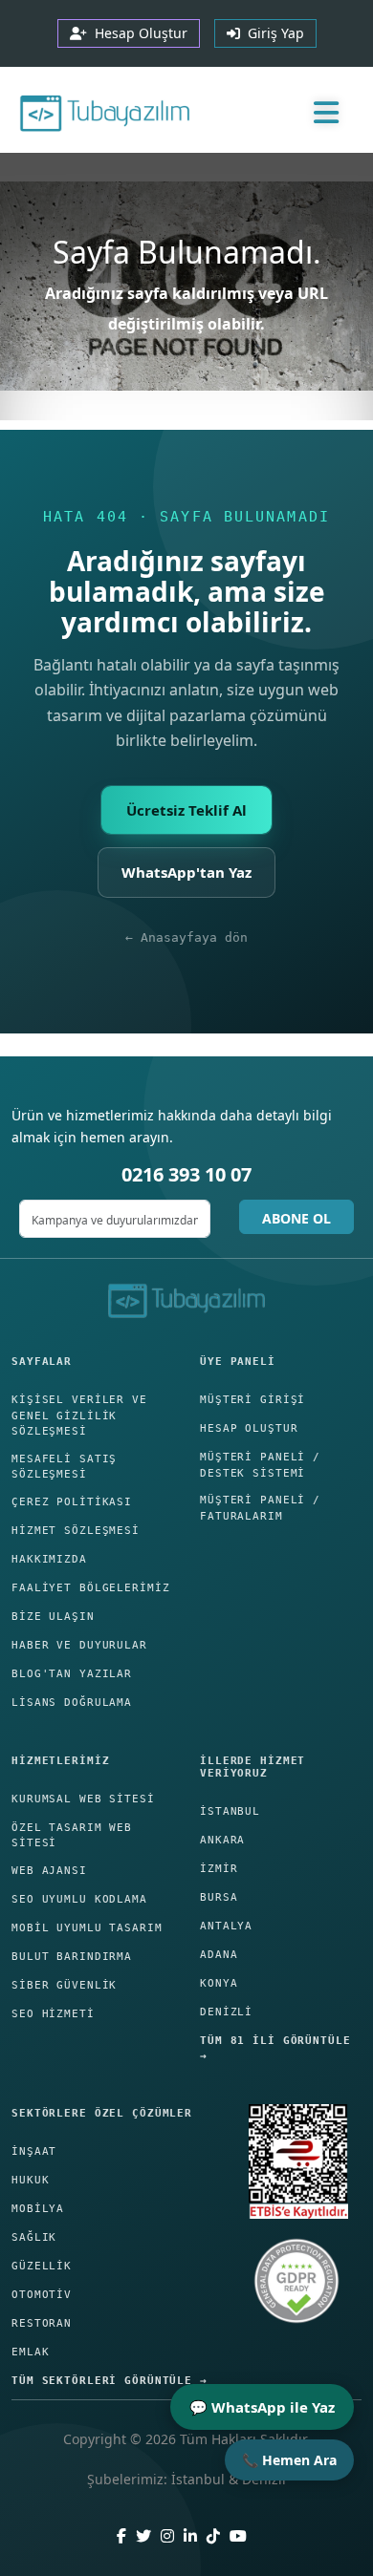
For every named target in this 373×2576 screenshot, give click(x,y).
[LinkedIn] (190, 2536)
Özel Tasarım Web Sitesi (72, 1836)
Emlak (30, 2352)
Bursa (219, 1897)
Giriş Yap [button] (272, 33)
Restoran (42, 2323)
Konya (219, 1983)
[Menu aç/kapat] (326, 112)
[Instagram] (167, 2536)
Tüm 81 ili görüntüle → (275, 2049)
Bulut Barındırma (72, 1957)
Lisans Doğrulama (72, 1703)
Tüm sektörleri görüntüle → (110, 2381)
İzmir (219, 1869)
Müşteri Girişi (252, 1400)
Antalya (226, 1926)
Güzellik (42, 2266)
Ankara (222, 1840)
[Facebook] (121, 2536)
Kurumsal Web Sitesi (83, 1799)
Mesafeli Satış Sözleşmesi (64, 1467)
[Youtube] (238, 2536)
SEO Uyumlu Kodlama (79, 1899)
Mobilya (38, 2209)
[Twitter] (143, 2536)
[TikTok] (213, 2536)
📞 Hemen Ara (289, 2460)
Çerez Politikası (72, 1502)
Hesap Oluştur (249, 1428)
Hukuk (30, 2180)
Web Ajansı (49, 1871)
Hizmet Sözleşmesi (76, 1531)
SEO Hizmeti (53, 2014)
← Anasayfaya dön (186, 937)
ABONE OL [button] (296, 1218)
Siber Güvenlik (64, 1985)
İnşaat (34, 2151)
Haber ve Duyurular (79, 1645)
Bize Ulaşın (53, 1617)
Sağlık (34, 2237)
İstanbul (230, 1811)
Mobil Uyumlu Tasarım (87, 1928)
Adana (219, 1955)
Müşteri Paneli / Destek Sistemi (260, 1465)
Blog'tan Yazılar (72, 1674)
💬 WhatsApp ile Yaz (262, 2407)
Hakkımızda (49, 1559)
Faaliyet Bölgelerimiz (90, 1588)
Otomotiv (42, 2295)
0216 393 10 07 (186, 1174)
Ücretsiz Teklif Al (186, 810)
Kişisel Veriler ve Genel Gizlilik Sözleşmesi (79, 1416)
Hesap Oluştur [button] (137, 33)
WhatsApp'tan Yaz (186, 872)
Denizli (226, 2012)
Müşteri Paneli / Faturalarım (260, 1508)
